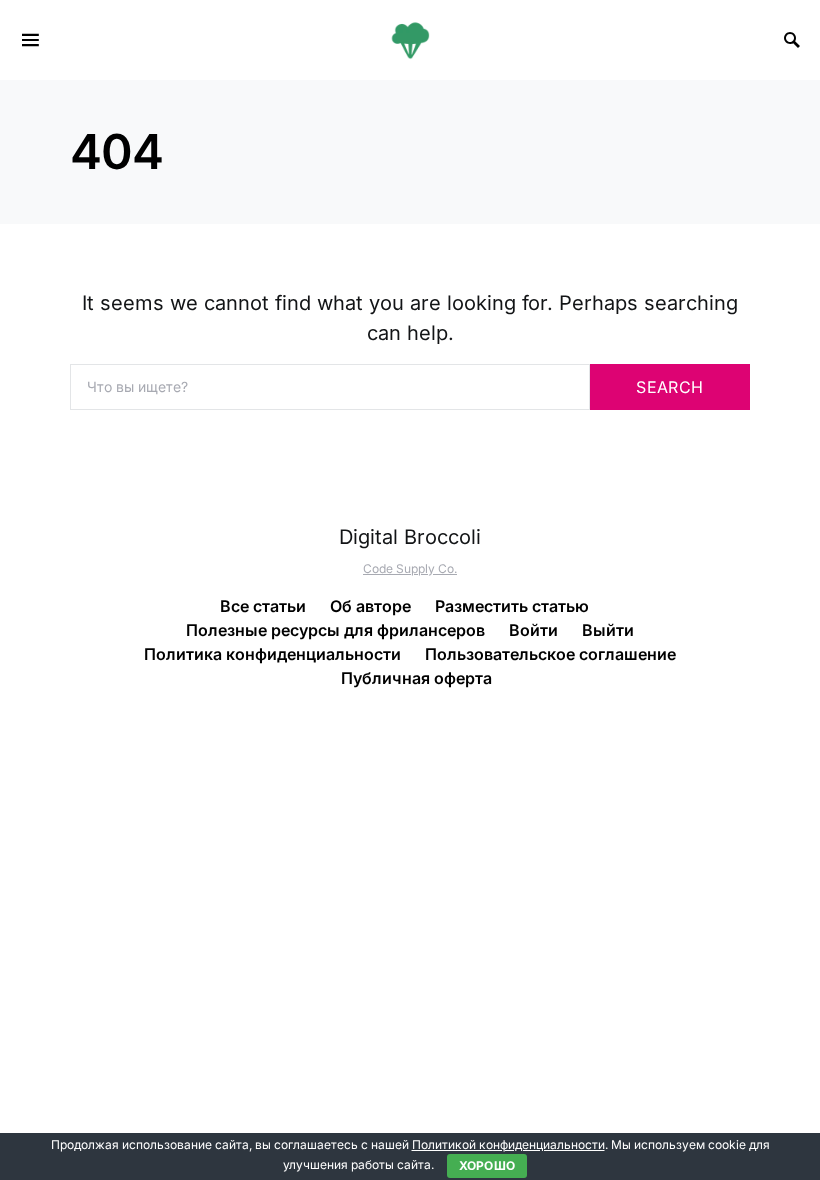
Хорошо (487, 1165)
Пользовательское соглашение (550, 654)
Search (669, 387)
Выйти (608, 630)
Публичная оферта (416, 678)
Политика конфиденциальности (272, 654)
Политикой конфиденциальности (508, 1144)
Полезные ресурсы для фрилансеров (335, 630)
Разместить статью (512, 606)
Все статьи (263, 606)
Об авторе (370, 606)
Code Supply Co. (410, 568)
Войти (533, 630)
